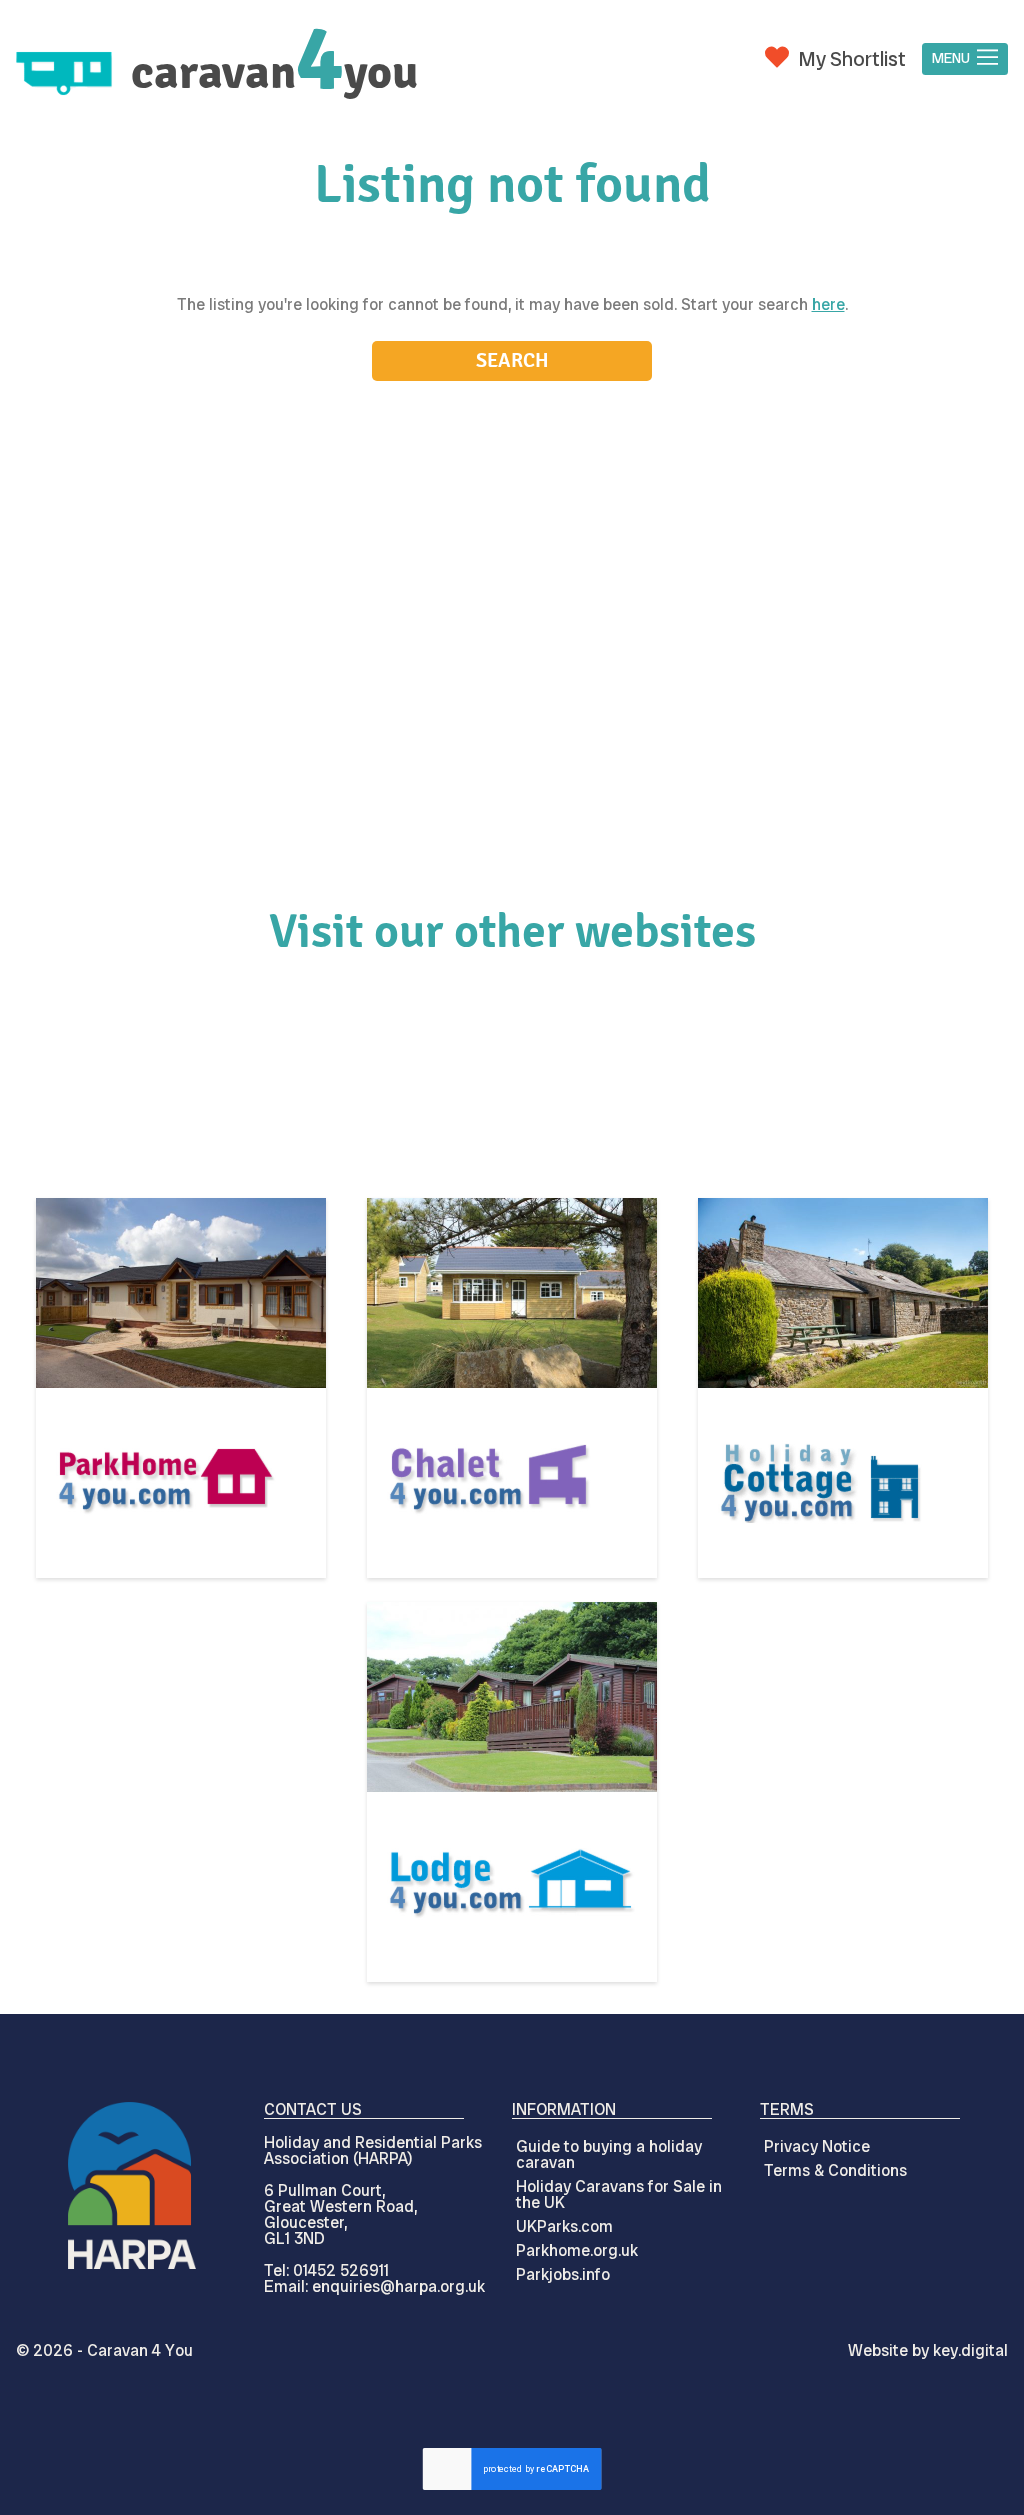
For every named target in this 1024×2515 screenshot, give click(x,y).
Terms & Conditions (835, 2170)
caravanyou (274, 72)
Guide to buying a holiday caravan (609, 2154)
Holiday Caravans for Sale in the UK (619, 2194)
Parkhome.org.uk (577, 2250)
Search (512, 360)
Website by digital (928, 2350)
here (828, 304)
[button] (965, 59)
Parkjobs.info (563, 2274)
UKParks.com (564, 2226)
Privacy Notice (817, 2146)
